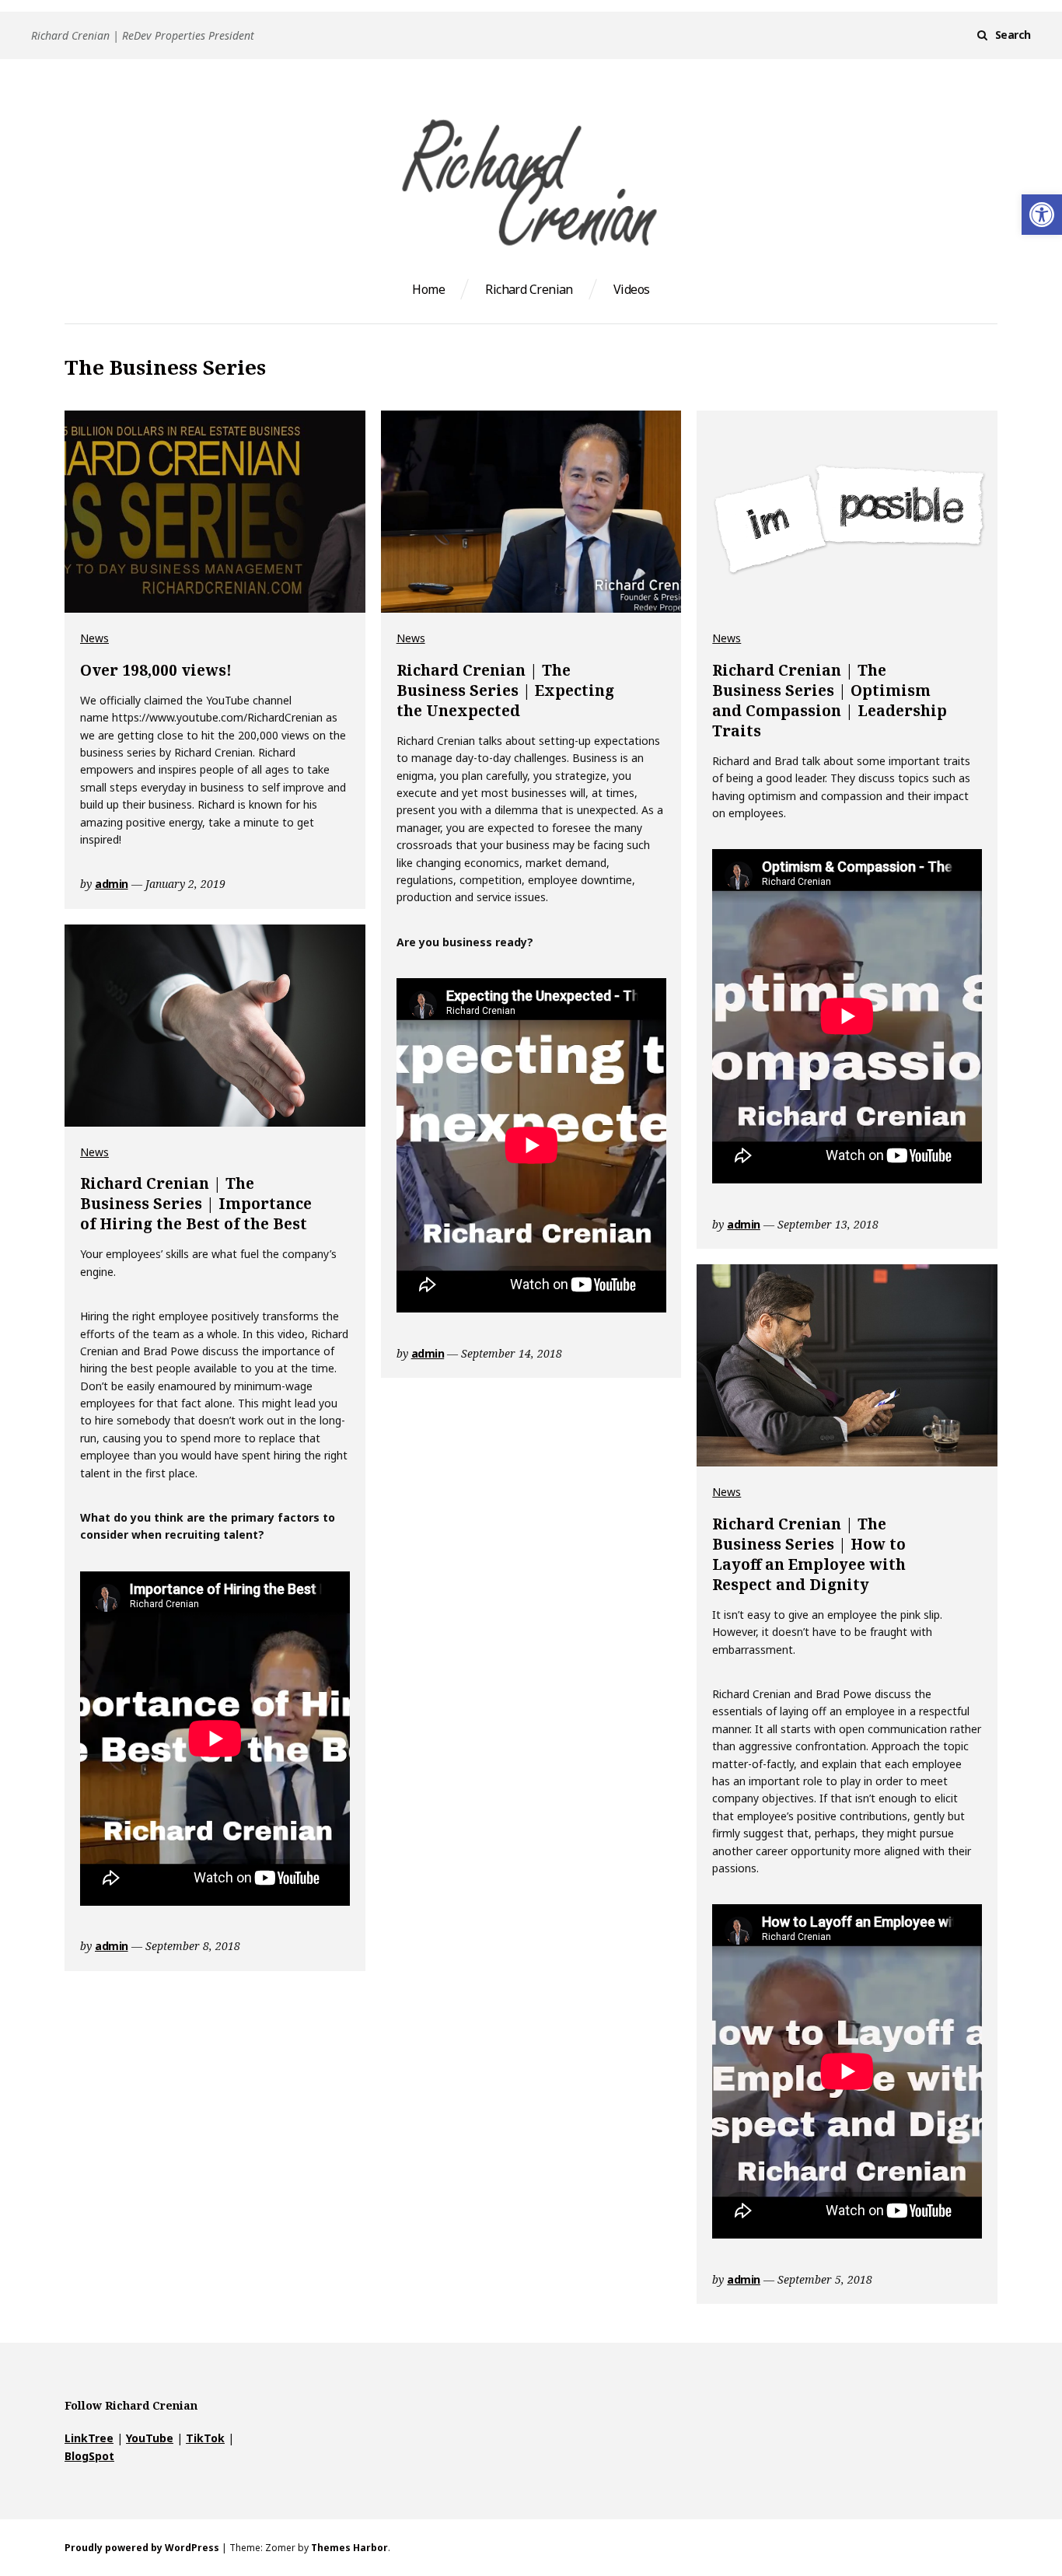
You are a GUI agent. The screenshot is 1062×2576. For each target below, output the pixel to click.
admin (112, 884)
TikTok (205, 2438)
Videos (632, 289)
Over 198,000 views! (156, 670)
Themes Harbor (349, 2548)
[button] (1042, 215)
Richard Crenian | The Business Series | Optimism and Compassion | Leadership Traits (830, 701)
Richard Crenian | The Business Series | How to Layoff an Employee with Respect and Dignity (809, 1554)
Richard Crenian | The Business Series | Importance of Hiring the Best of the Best (196, 1204)
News (94, 638)
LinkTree (89, 2438)
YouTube (150, 2438)
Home (428, 289)
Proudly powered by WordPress (142, 2548)
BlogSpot (89, 2456)
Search (1013, 35)
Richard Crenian (529, 289)
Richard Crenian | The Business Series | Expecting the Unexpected (505, 690)
